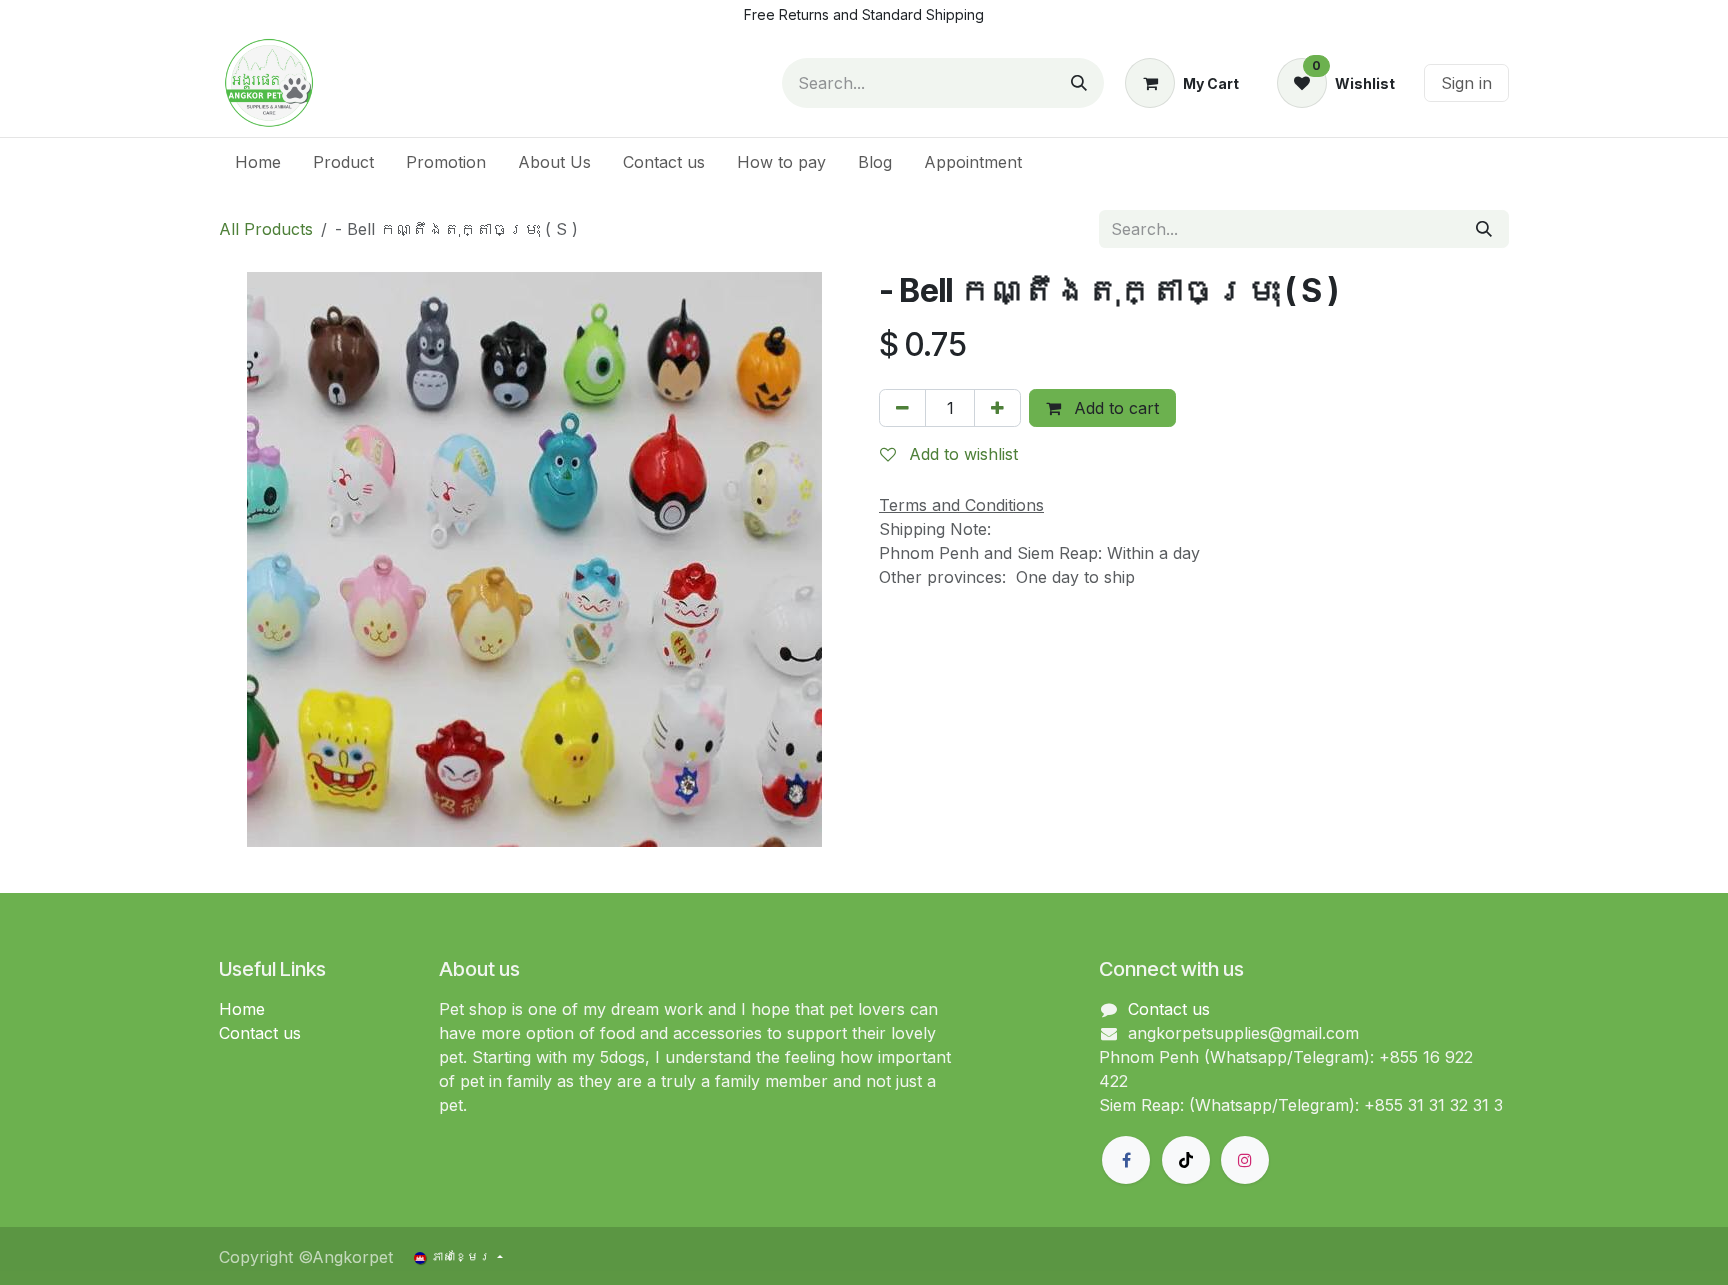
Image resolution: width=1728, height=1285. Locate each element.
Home (242, 1009)
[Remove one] (902, 408)
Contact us (260, 1033)
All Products (266, 229)
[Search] (1079, 83)
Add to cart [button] (1114, 408)
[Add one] (997, 408)
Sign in (1466, 83)
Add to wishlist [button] (961, 454)
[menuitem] (258, 162)
